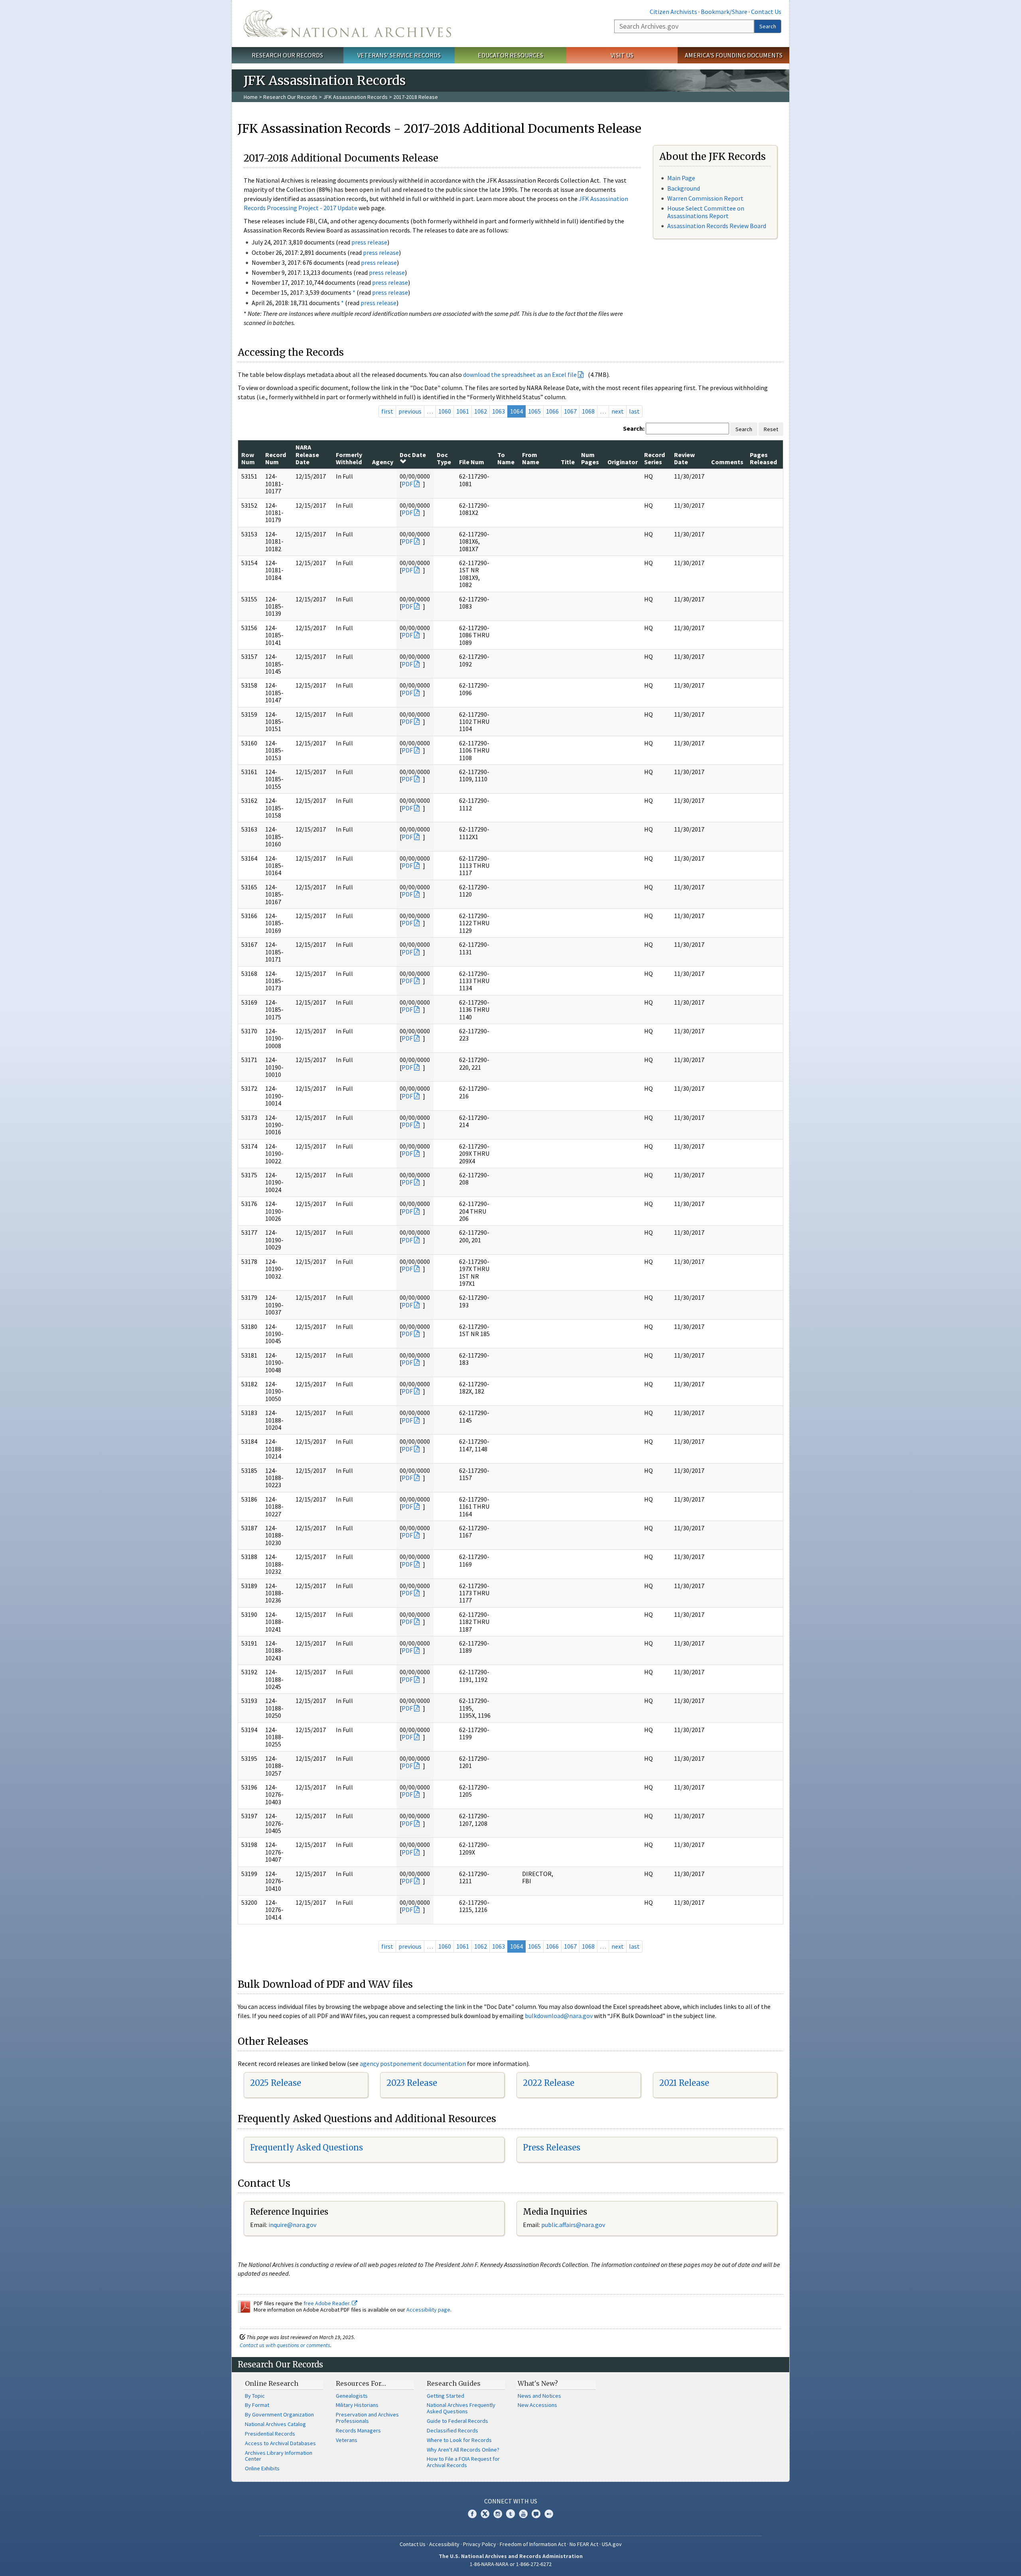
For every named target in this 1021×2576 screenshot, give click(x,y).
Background (684, 188)
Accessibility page (428, 2310)
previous (410, 411)
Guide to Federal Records (457, 2421)
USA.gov (612, 2544)
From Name (531, 458)
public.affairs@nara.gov (573, 2225)
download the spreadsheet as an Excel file (520, 374)
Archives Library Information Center (279, 2456)
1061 (463, 411)
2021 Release (684, 2083)
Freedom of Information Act (533, 2544)
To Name (506, 458)
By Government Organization (279, 2414)
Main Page (681, 178)
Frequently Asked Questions (306, 2147)
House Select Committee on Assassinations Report (706, 212)
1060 (445, 411)
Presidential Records (270, 2434)
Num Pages (590, 458)
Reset (771, 429)
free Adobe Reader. (328, 2303)
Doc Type (444, 458)
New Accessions (537, 2405)
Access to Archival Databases (280, 2443)
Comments (727, 462)
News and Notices (539, 2396)
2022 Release (549, 2083)
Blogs (536, 2514)
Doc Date (413, 455)
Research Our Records (287, 55)
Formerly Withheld (349, 458)
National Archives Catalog (275, 2424)
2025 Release (276, 2083)
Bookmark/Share (724, 12)
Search (768, 26)
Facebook (472, 2514)
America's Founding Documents (734, 55)
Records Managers (358, 2430)
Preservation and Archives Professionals (367, 2418)
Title (568, 462)
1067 (570, 411)
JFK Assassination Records (355, 97)
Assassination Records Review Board (717, 226)
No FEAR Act (584, 2544)
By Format (257, 2405)
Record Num (276, 458)
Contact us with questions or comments (285, 2345)
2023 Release (412, 2083)
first (387, 411)
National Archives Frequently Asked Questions (461, 2408)
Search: (634, 428)
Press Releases (552, 2147)
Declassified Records (452, 2430)
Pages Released (763, 458)
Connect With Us (511, 2501)
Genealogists (352, 2396)
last (634, 411)
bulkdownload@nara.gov (559, 2016)
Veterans (347, 2440)
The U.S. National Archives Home (347, 24)
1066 (552, 411)
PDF (407, 484)
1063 (499, 411)
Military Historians (357, 2405)
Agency (383, 462)
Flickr (549, 2514)
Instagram (498, 2514)
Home (251, 97)
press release (369, 242)
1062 (481, 411)
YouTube (523, 2514)
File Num (472, 462)
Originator (623, 462)
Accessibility (444, 2544)
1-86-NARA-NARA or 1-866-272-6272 (511, 2564)
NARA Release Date (307, 454)
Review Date (684, 458)
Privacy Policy (480, 2544)
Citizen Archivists (673, 12)
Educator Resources (510, 55)
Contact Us (766, 12)
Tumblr (510, 2514)
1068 (588, 411)
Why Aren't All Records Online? (463, 2450)
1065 (534, 411)
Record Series (654, 458)
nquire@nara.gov (293, 2225)
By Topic (255, 2396)
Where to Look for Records (459, 2440)
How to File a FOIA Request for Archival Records (463, 2462)
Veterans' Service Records (399, 55)
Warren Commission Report (705, 198)
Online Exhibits (262, 2468)
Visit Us (622, 55)
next (618, 411)
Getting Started (445, 2396)
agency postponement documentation (413, 2064)
